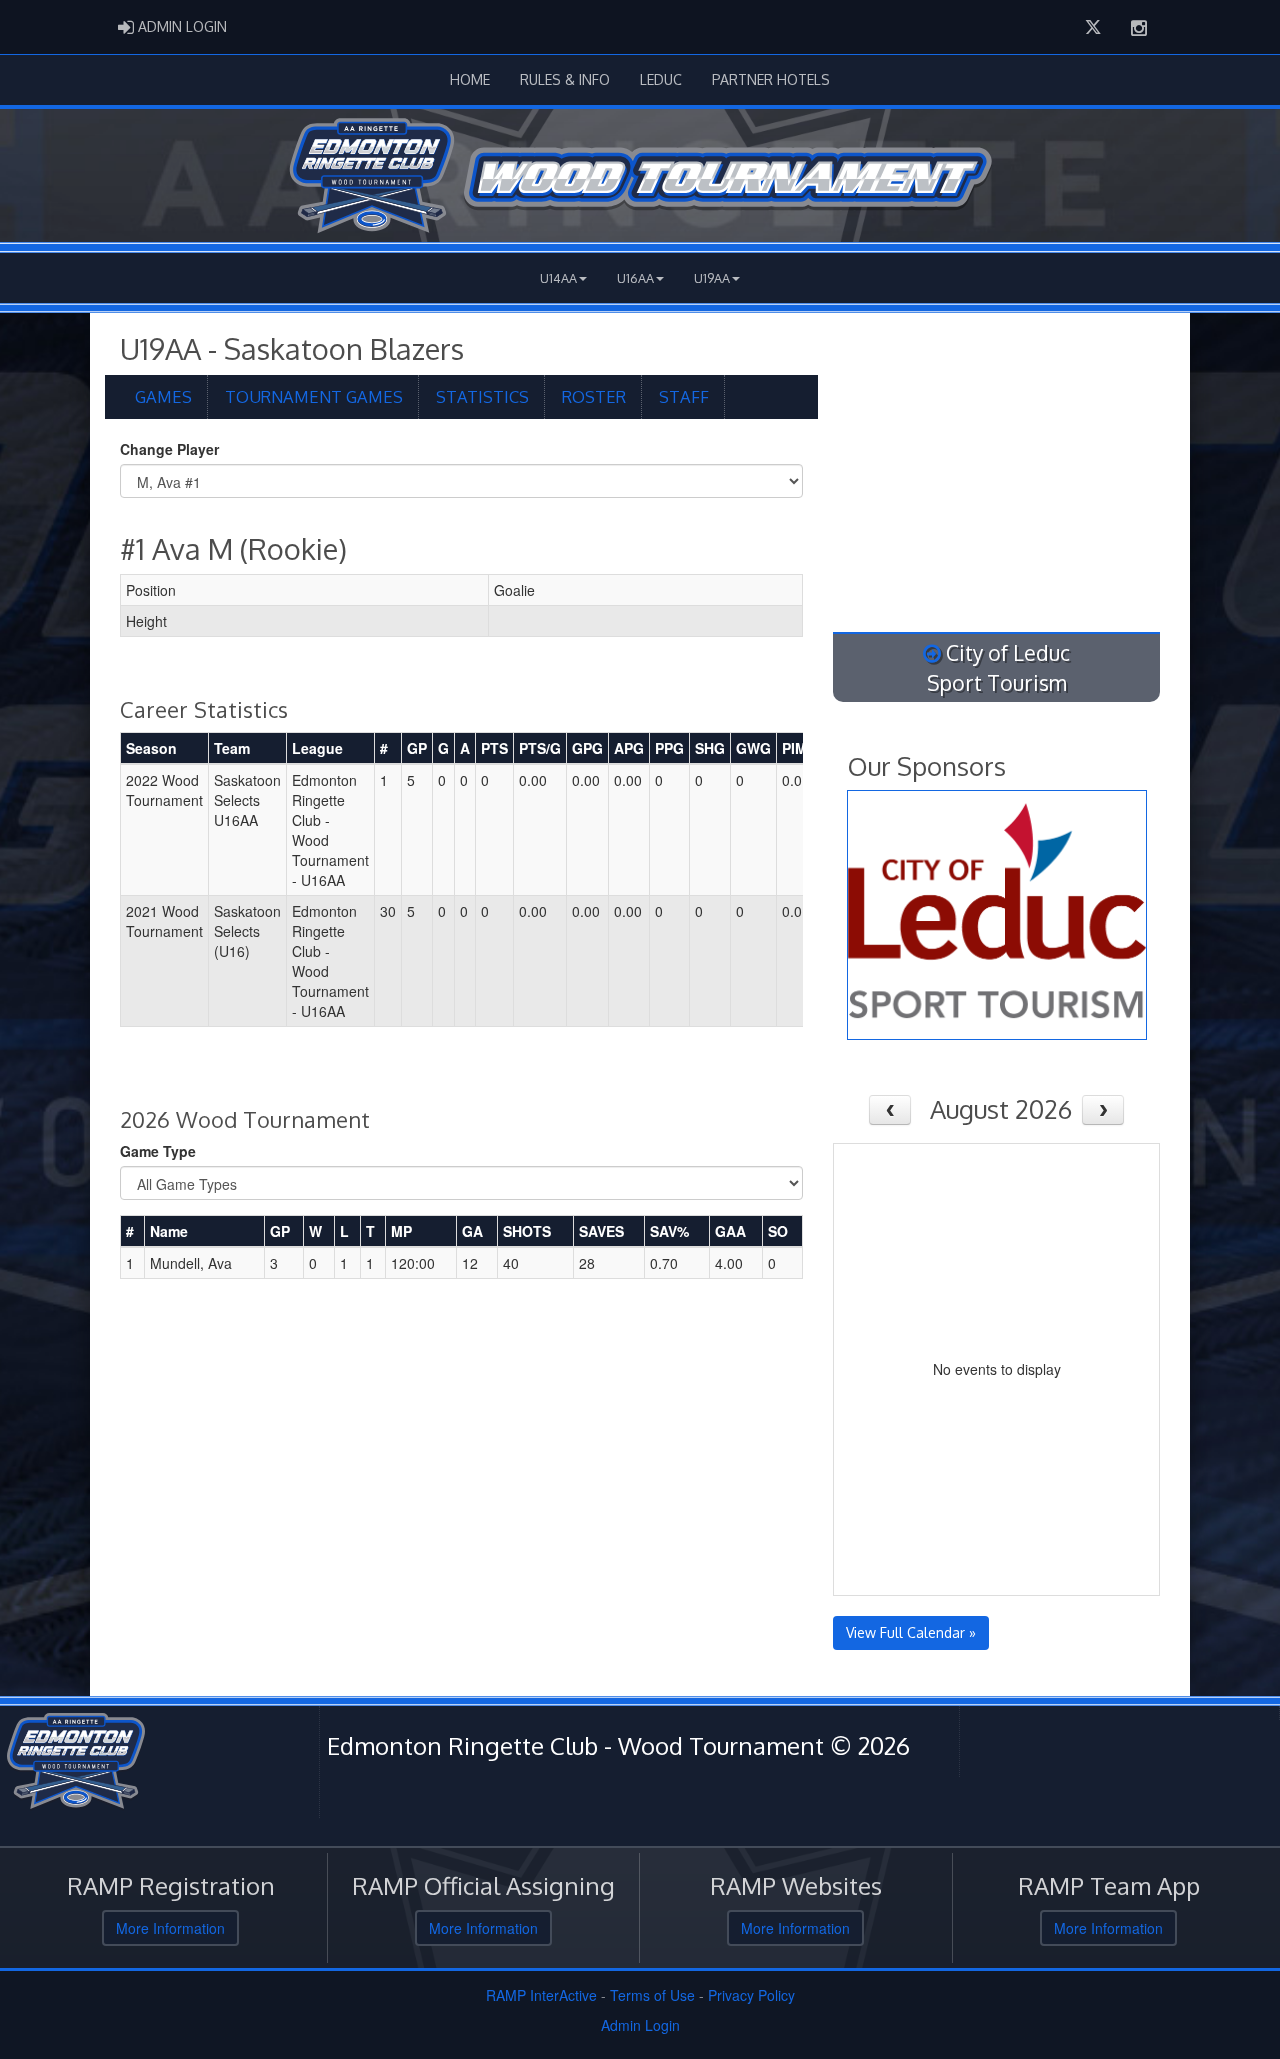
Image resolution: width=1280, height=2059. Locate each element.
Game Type (158, 1151)
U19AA (712, 278)
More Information (170, 1928)
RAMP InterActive (541, 1995)
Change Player (169, 449)
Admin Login (640, 2025)
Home (470, 79)
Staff (684, 396)
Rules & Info (565, 79)
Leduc (661, 79)
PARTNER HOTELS (771, 79)
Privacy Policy (751, 1995)
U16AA (635, 278)
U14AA (558, 278)
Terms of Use (652, 1995)
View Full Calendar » (911, 1632)
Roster (594, 396)
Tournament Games (314, 396)
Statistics (482, 396)
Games (163, 396)
